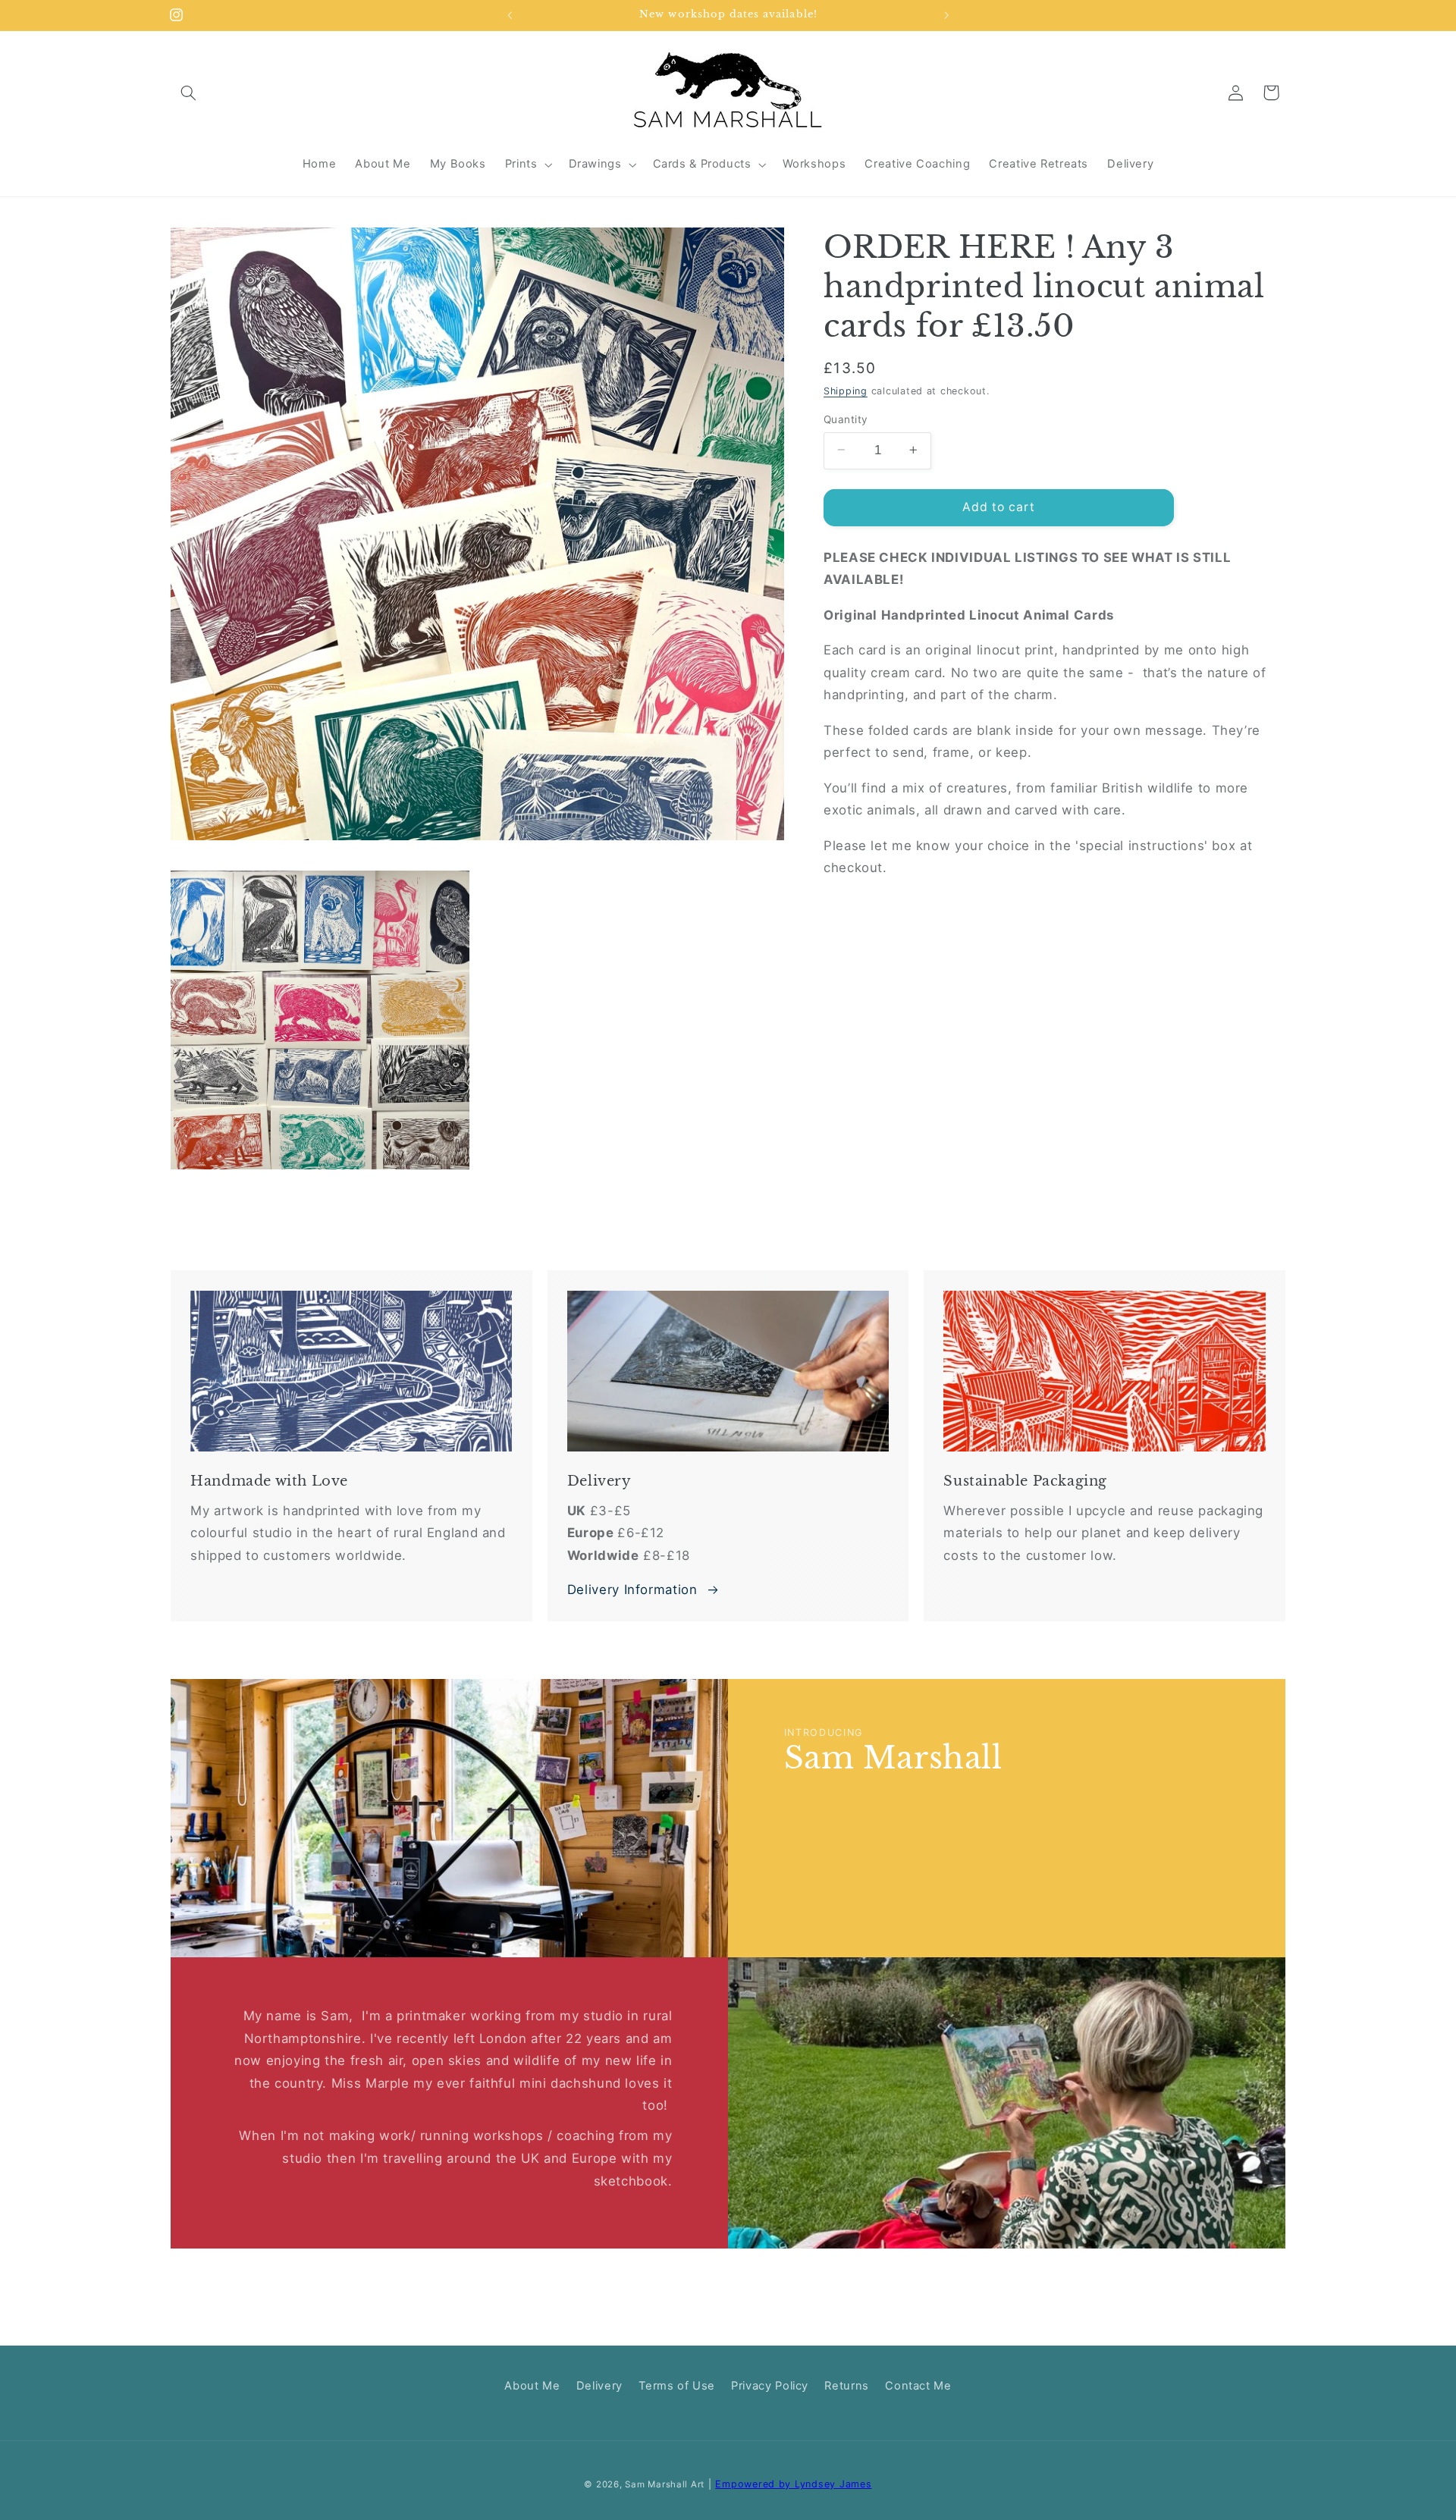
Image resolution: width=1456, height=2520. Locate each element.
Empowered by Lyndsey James (793, 2484)
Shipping (846, 391)
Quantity (846, 419)
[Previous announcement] (510, 15)
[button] (188, 93)
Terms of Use (677, 2386)
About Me (532, 2386)
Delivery (599, 2386)
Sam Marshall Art (665, 2484)
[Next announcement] (946, 15)
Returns (846, 2386)
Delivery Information (632, 1590)
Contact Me (918, 2386)
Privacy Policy (770, 2386)
